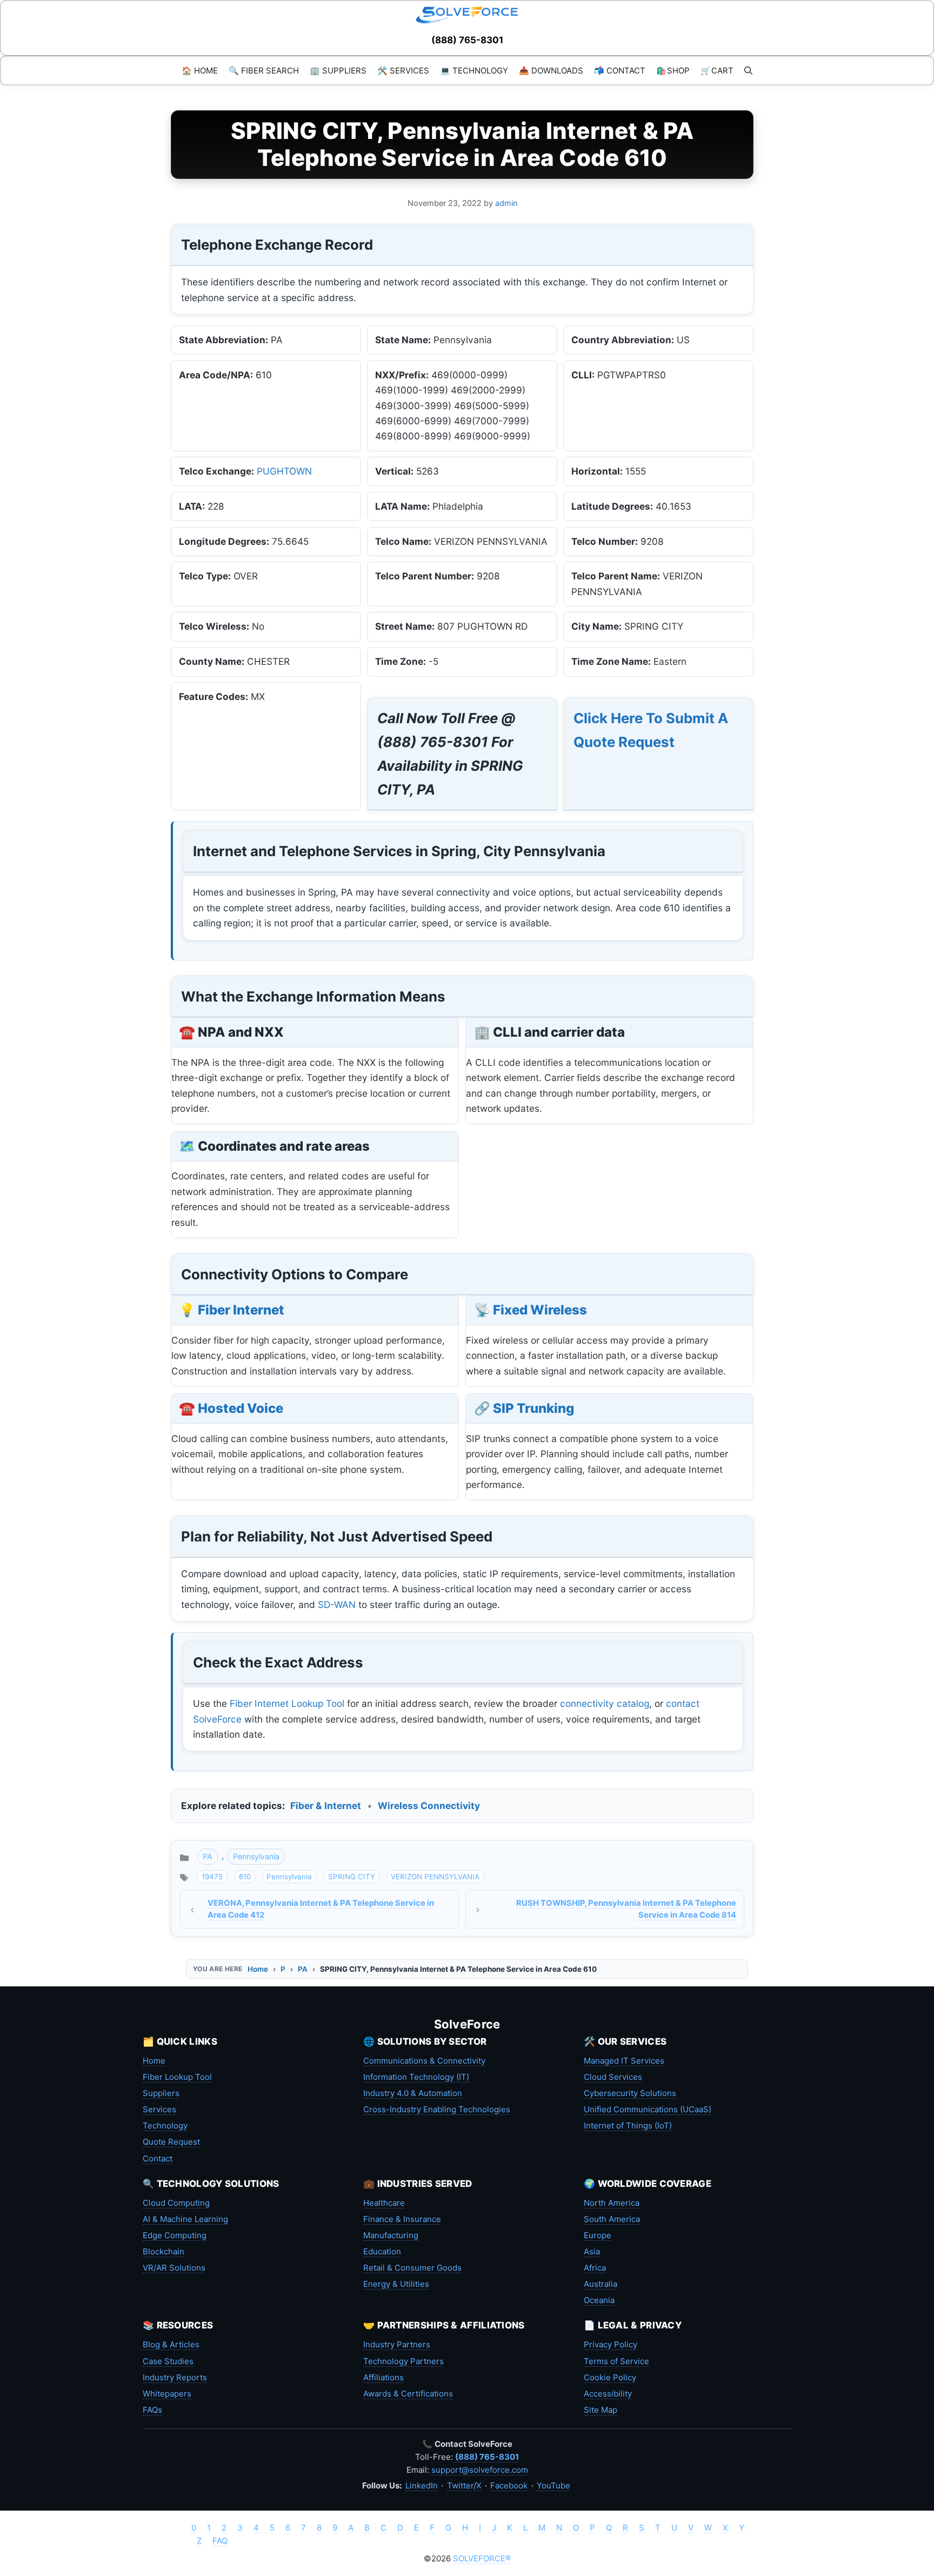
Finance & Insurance (402, 2219)
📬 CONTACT (620, 71)
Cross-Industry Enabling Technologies (437, 2109)
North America (612, 2203)
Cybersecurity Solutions (630, 2093)
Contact (158, 2158)
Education (382, 2251)
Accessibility (608, 2394)
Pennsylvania (256, 1856)
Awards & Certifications (408, 2394)
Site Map (601, 2410)
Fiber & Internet (326, 1806)
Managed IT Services (624, 2061)
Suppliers (161, 2093)
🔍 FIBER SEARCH (264, 71)
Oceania (599, 2300)
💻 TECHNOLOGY (474, 71)
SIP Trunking (533, 1408)
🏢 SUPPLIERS (338, 71)
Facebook (509, 2485)
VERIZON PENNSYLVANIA (435, 1877)
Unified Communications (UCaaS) (648, 2109)
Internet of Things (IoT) (628, 2125)
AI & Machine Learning (185, 2219)
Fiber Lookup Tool (177, 2077)
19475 (212, 1877)
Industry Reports (175, 2377)
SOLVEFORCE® (482, 2558)
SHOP (673, 71)
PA (208, 1856)
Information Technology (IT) (416, 2077)
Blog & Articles (171, 2344)
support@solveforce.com (480, 2470)
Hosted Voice (241, 1408)
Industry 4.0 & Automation (413, 2093)
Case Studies (168, 2361)
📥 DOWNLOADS (551, 71)
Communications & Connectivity (424, 2061)
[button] (748, 71)
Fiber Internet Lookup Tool (287, 1703)
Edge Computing (175, 2235)
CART (717, 71)
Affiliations (383, 2377)
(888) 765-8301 (467, 40)
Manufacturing (391, 2235)
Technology (165, 2125)
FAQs (152, 2410)
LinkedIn (422, 2485)
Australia (601, 2284)
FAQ (220, 2541)
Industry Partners (397, 2344)
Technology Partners (403, 2361)
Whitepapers (167, 2394)
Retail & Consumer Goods (412, 2268)
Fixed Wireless (540, 1310)
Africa (595, 2268)
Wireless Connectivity (429, 1806)
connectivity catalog (605, 1703)
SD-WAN (337, 1604)
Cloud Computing (176, 2203)
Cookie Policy (610, 2377)
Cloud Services (613, 2077)
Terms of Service (616, 2361)
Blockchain (164, 2251)
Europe (598, 2235)
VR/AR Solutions (174, 2268)
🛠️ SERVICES (403, 71)
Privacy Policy (611, 2344)
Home (258, 1969)
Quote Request (171, 2142)
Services (159, 2109)
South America (612, 2219)
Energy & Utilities (396, 2284)
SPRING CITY (352, 1877)
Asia (592, 2251)
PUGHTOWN (284, 471)
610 (245, 1877)
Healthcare (384, 2203)
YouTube (553, 2485)
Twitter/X (464, 2485)
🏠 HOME (200, 71)
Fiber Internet (241, 1310)
